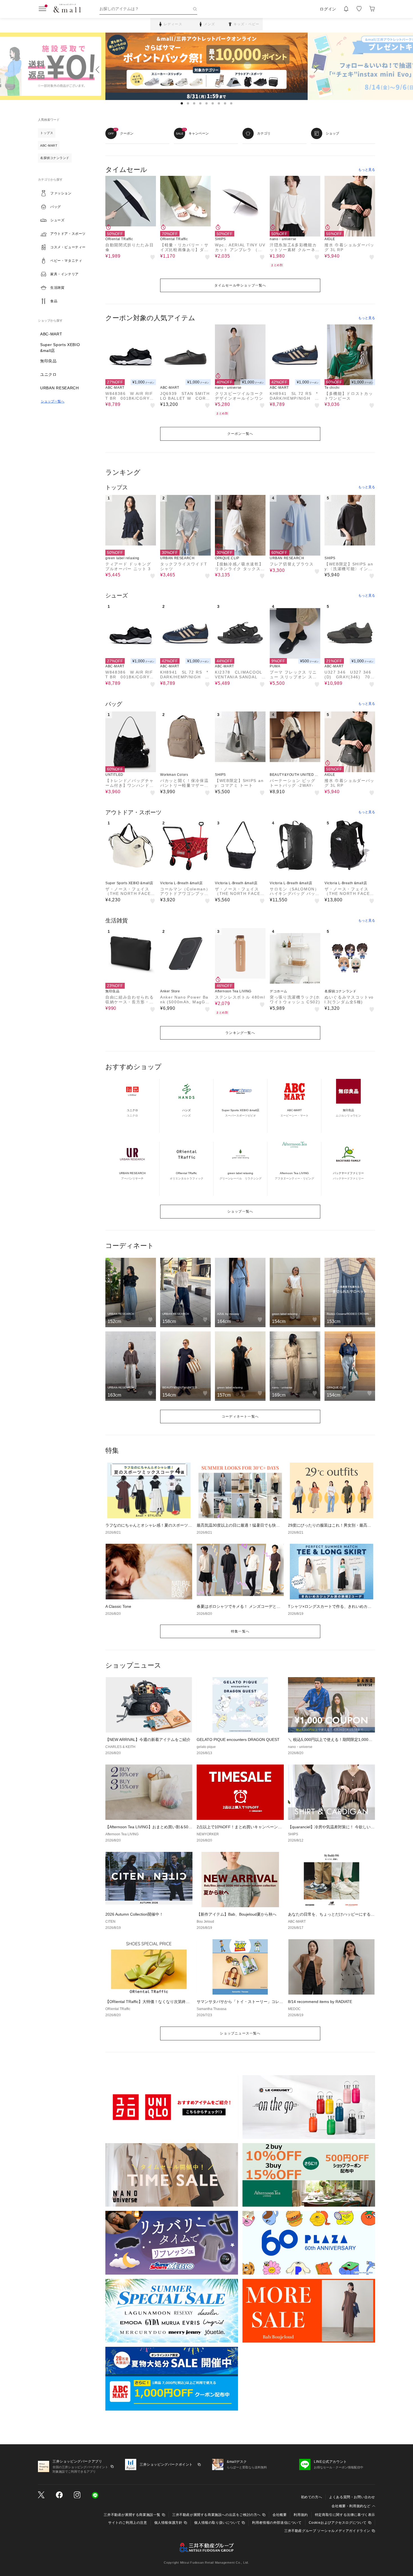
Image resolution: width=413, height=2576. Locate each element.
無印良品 (48, 361)
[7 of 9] (219, 103)
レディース (173, 24)
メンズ (210, 24)
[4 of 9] (200, 103)
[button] (66, 193)
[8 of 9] (225, 103)
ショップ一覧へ (53, 401)
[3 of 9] (194, 103)
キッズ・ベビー (246, 24)
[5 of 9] (206, 103)
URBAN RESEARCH (60, 388)
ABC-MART (51, 334)
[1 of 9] (182, 103)
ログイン (328, 9)
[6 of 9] (213, 103)
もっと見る (367, 170)
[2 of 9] (188, 103)
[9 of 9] (231, 103)
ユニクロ (48, 374)
